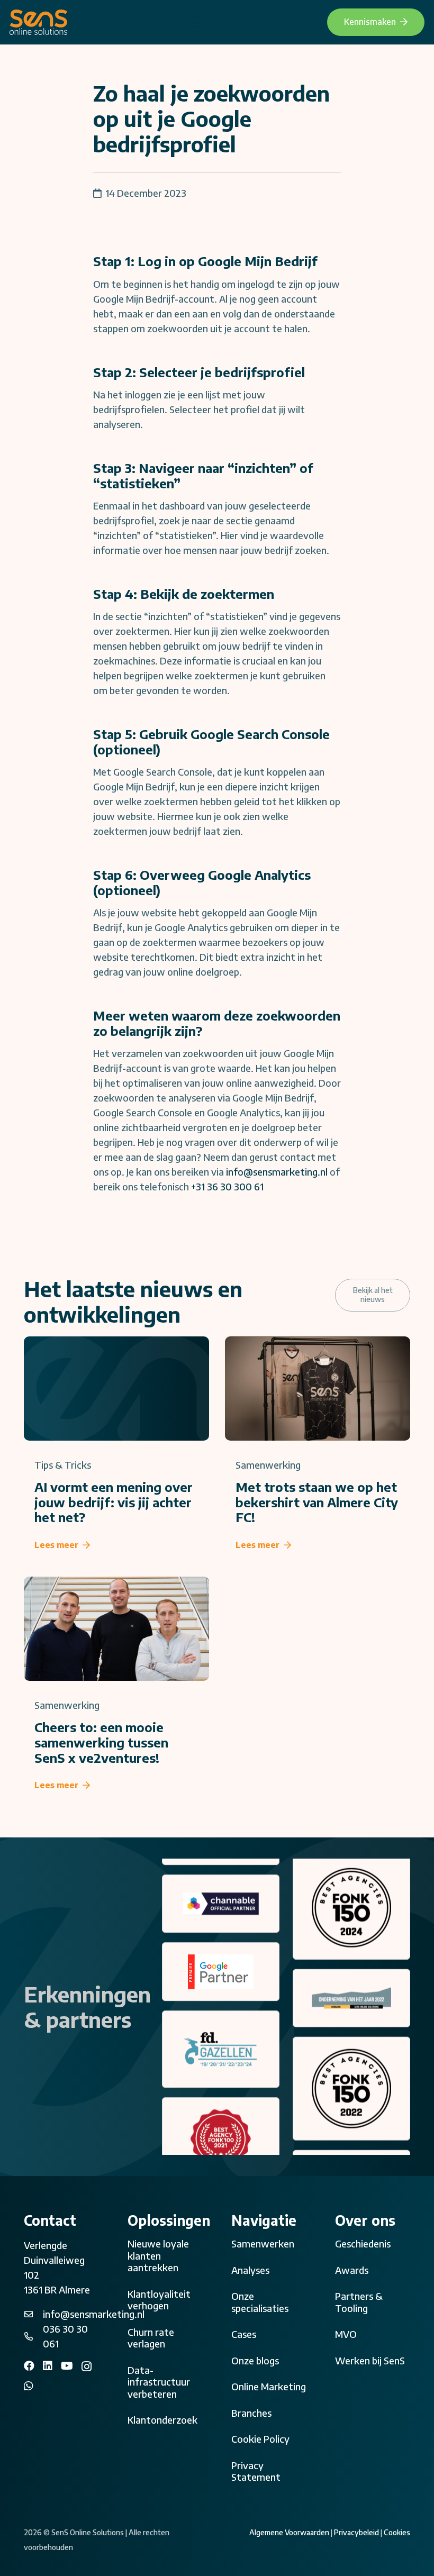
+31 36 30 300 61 (227, 1186)
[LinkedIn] (48, 2366)
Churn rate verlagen (151, 2338)
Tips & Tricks (63, 1465)
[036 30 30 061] (33, 2336)
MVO (346, 2334)
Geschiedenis (363, 2243)
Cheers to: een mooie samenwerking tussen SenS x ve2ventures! (101, 1742)
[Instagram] (87, 2366)
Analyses (250, 2270)
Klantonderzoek (162, 2420)
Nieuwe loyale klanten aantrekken (158, 2255)
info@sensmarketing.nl (277, 1172)
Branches (251, 2413)
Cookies (397, 2532)
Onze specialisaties (260, 2302)
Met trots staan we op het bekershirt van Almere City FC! (317, 1502)
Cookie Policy (260, 2439)
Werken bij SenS (370, 2360)
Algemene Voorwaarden (289, 2532)
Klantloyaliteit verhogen (159, 2300)
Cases (244, 2334)
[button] (197, 22)
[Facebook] (29, 2366)
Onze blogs (255, 2360)
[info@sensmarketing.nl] (33, 2314)
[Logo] (38, 22)
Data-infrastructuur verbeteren (159, 2382)
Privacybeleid (356, 2532)
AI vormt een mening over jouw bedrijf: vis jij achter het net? (114, 1502)
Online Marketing (269, 2386)
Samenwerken (263, 2243)
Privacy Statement (256, 2471)
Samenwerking (268, 1465)
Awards (352, 2270)
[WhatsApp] (29, 2386)
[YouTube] (67, 2366)
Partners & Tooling (359, 2302)
